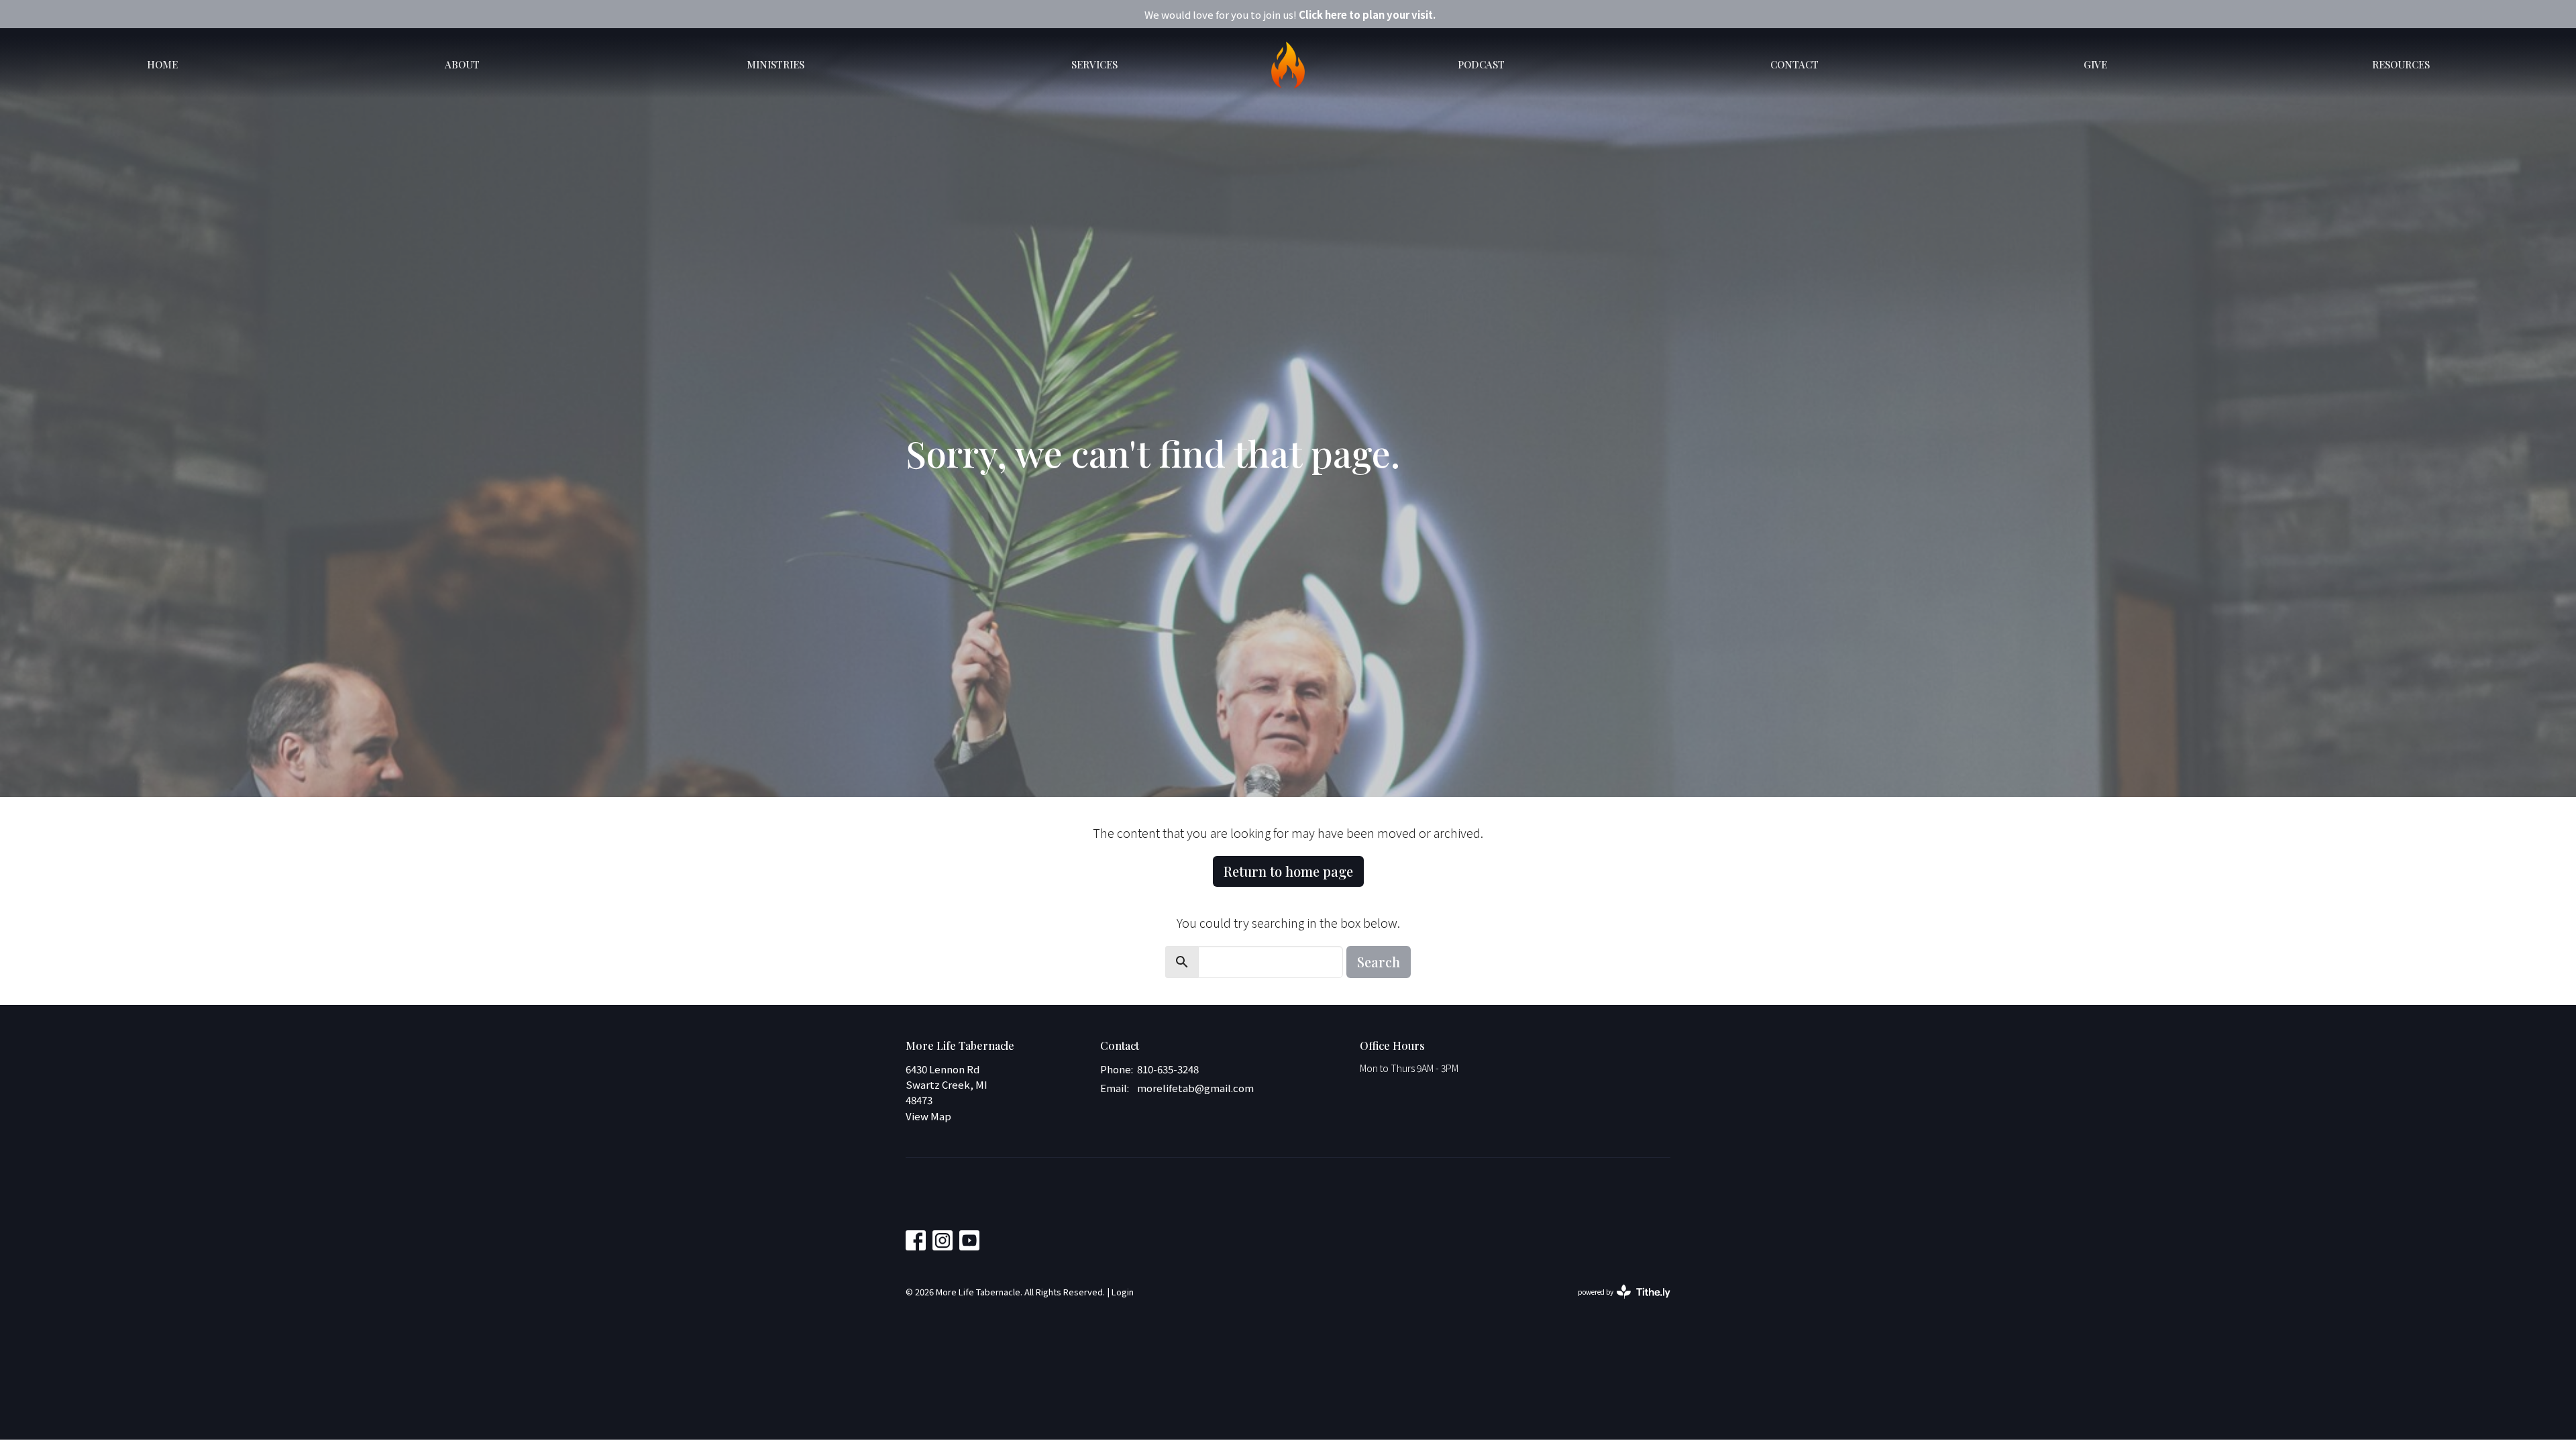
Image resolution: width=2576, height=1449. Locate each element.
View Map (928, 1116)
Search (1379, 962)
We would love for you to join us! (1290, 14)
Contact (1794, 64)
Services (1094, 64)
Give (2095, 64)
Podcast (1481, 64)
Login (1123, 1292)
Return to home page (1288, 871)
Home (162, 64)
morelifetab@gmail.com (1195, 1088)
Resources (2401, 64)
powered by (1617, 1303)
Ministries (775, 64)
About (462, 64)
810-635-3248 (1168, 1069)
